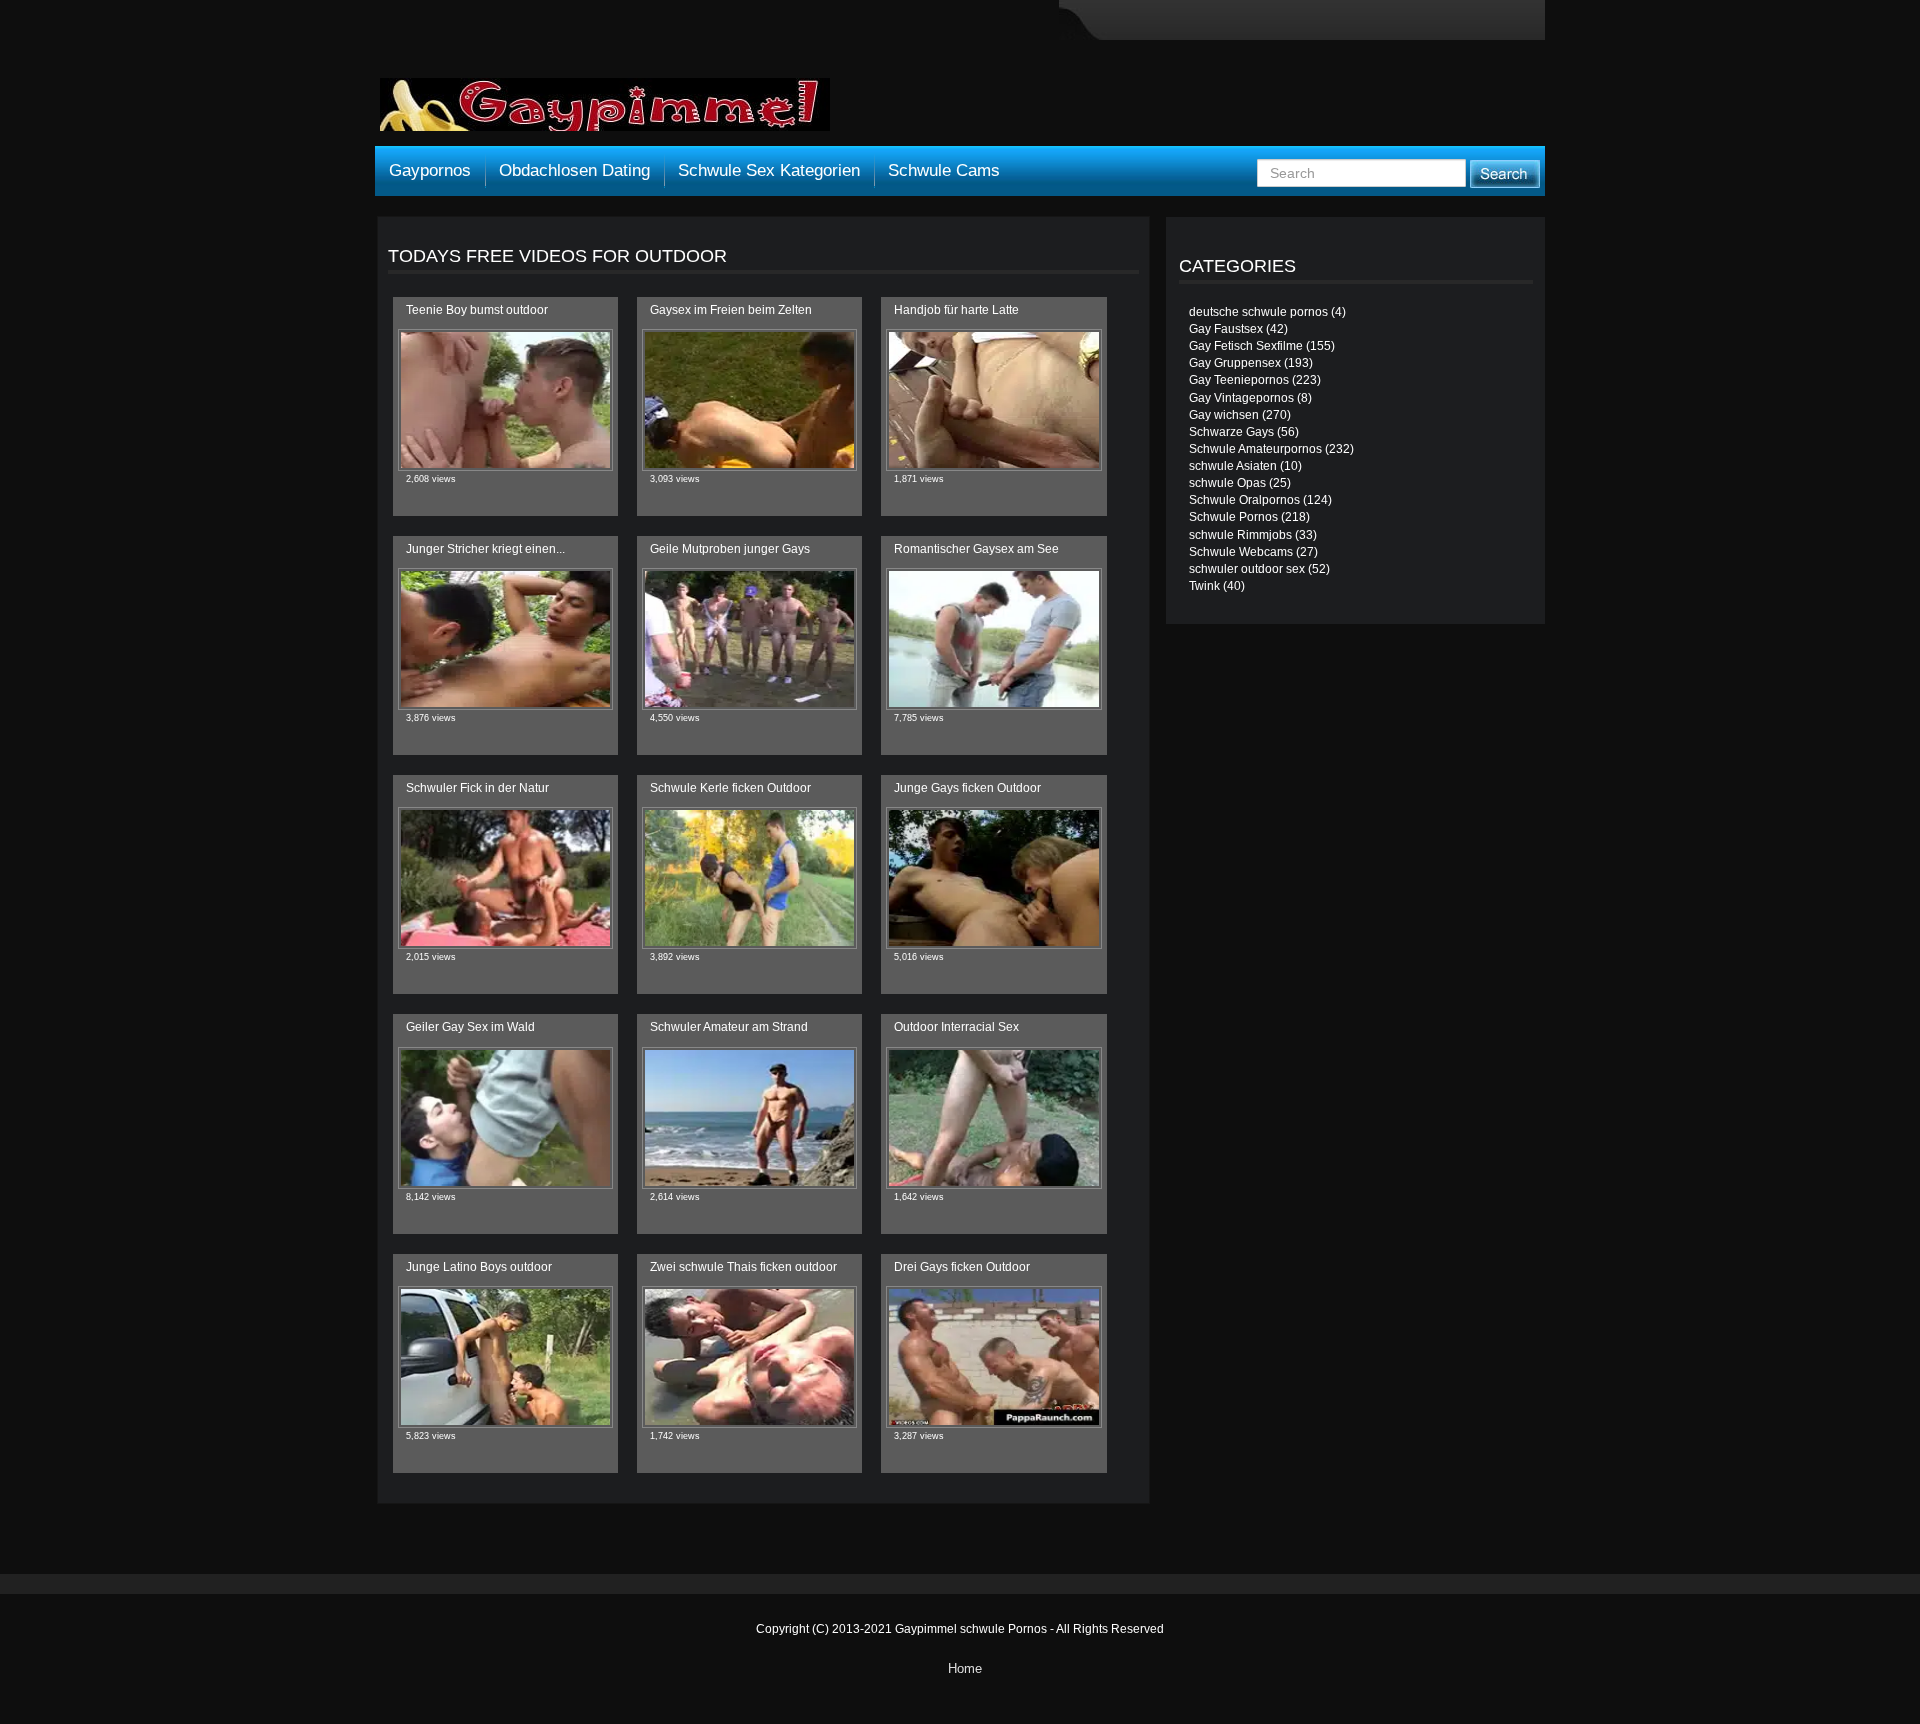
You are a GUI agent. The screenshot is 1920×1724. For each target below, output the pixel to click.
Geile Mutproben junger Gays (730, 549)
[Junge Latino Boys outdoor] (505, 1357)
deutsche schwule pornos (1258, 312)
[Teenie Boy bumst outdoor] (505, 400)
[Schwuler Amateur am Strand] (749, 1118)
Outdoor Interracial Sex (956, 1027)
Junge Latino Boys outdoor (479, 1267)
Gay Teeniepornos (1239, 380)
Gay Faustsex (1226, 329)
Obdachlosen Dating (574, 170)
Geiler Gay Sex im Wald (470, 1027)
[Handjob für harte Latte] (993, 400)
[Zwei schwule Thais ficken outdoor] (749, 1357)
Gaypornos (430, 170)
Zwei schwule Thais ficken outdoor (743, 1267)
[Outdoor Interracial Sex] (993, 1118)
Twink (1204, 586)
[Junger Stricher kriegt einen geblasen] (505, 639)
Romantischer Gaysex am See (976, 549)
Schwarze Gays (1231, 432)
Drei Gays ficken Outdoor (962, 1267)
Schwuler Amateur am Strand (729, 1027)
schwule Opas (1227, 483)
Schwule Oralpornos (1244, 500)
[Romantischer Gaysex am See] (993, 639)
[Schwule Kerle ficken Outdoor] (749, 878)
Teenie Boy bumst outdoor (477, 310)
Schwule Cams (944, 170)
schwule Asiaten (1233, 466)
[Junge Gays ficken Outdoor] (993, 878)
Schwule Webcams (1241, 552)
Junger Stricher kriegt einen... (485, 549)
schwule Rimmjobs (1240, 535)
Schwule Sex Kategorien (769, 170)
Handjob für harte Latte (956, 310)
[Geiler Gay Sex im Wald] (505, 1118)
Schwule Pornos (1233, 517)
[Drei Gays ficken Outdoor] (993, 1357)
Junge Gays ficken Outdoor (967, 788)
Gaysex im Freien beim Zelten (731, 310)
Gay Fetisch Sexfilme (1246, 346)
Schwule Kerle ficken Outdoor (730, 788)
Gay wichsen (1224, 415)
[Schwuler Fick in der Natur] (505, 878)
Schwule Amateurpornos (1255, 449)
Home (965, 1668)
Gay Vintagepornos (1241, 398)
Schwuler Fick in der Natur (477, 788)
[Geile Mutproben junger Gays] (749, 639)
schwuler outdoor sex (1247, 569)
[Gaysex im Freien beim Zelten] (749, 400)
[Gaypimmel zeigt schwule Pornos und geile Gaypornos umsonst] (605, 112)
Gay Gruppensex (1235, 363)
